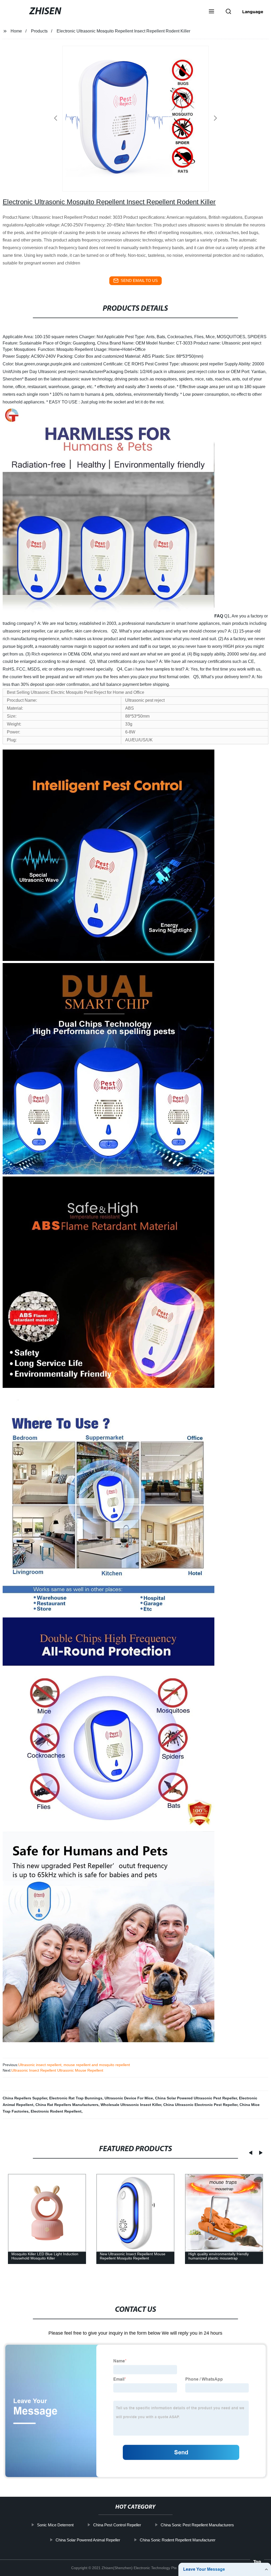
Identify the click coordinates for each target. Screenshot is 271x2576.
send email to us (139, 280)
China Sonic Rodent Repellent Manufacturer (178, 2540)
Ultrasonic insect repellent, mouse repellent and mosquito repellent (74, 2065)
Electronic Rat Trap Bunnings (76, 2098)
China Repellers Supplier (25, 2098)
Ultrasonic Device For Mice (129, 2098)
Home (16, 31)
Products (39, 31)
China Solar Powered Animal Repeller (88, 2540)
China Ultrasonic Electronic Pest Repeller (200, 2105)
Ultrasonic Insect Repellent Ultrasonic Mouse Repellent (57, 2070)
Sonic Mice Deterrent (55, 2525)
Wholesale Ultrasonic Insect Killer (131, 2105)
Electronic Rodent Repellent (56, 2111)
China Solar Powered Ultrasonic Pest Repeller (196, 2098)
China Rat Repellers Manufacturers (67, 2105)
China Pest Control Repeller (117, 2525)
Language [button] (253, 12)
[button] (211, 12)
